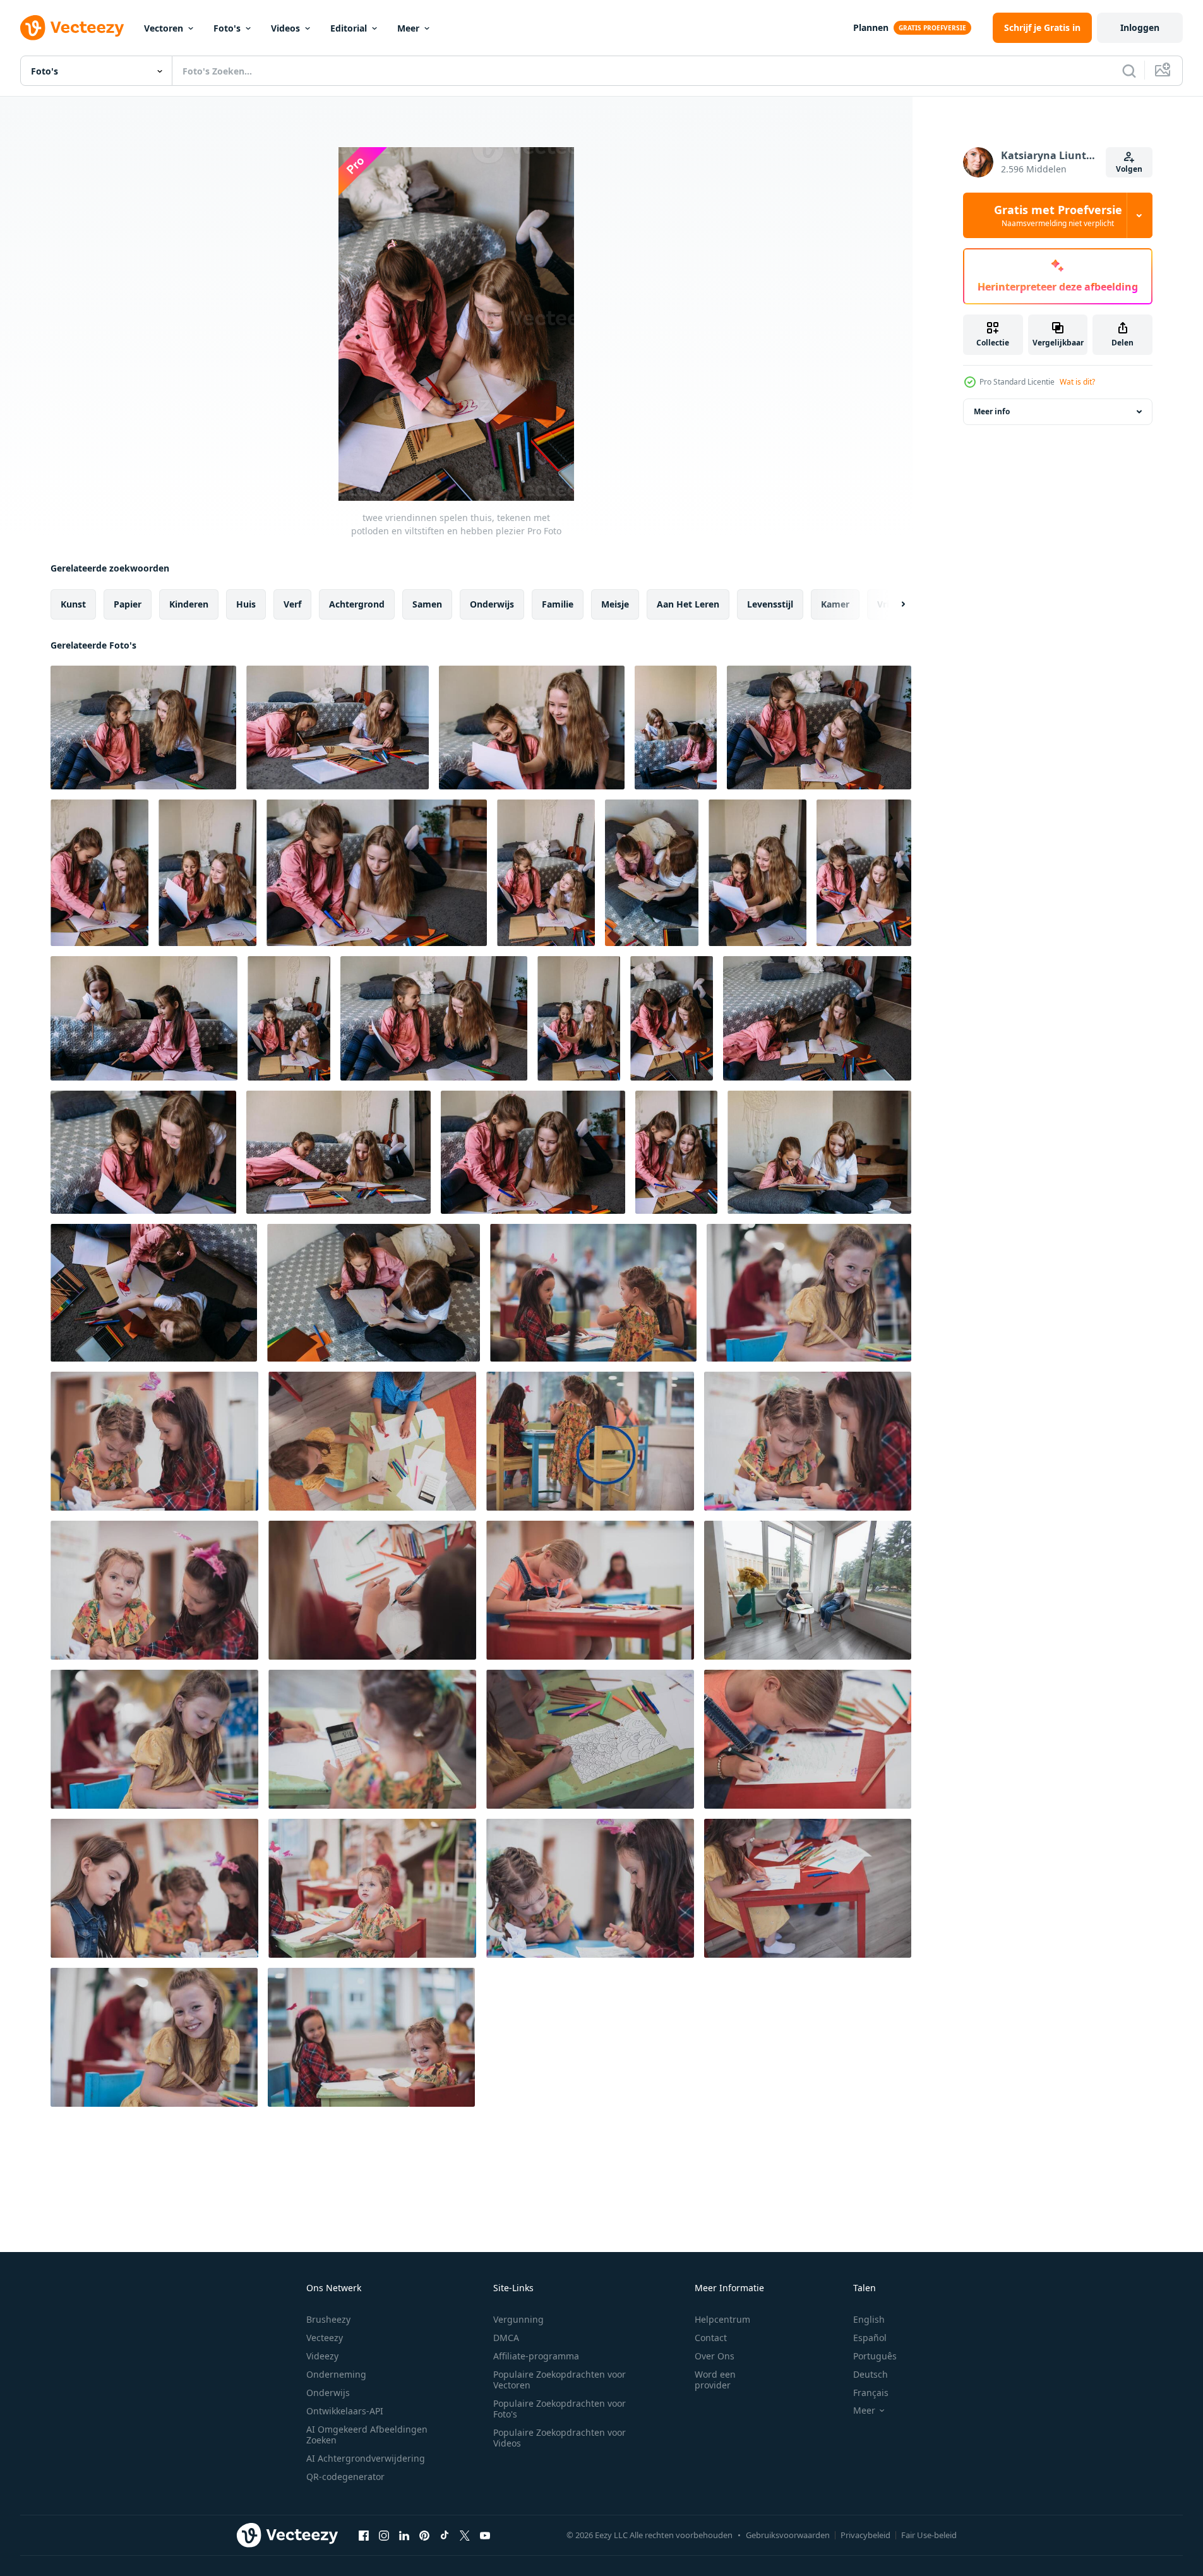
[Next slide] (892, 604)
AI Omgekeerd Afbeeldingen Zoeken (367, 2435)
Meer (408, 28)
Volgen (1129, 169)
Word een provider (715, 2380)
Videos (285, 28)
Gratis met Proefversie (1058, 215)
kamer (835, 604)
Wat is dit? (1077, 382)
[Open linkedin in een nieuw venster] (404, 2535)
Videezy (322, 2356)
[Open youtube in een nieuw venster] (485, 2535)
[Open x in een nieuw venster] (465, 2535)
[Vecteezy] (72, 28)
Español (870, 2338)
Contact (711, 2338)
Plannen (871, 27)
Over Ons (715, 2356)
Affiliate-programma (536, 2356)
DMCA (506, 2338)
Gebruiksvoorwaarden (788, 2535)
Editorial (349, 28)
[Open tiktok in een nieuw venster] (445, 2535)
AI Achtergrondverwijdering (366, 2458)
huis (246, 604)
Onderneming (336, 2374)
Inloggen (1140, 27)
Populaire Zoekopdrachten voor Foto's (560, 2409)
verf (292, 604)
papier (128, 604)
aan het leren (688, 604)
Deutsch (871, 2374)
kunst (73, 604)
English (869, 2319)
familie (558, 604)
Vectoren (164, 28)
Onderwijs (328, 2393)
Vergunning (518, 2319)
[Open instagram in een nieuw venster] (384, 2535)
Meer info (992, 411)
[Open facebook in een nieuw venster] (364, 2535)
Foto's (227, 28)
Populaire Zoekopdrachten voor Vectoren (560, 2380)
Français (871, 2393)
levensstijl (770, 604)
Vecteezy (325, 2338)
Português (875, 2356)
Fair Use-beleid (929, 2535)
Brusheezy (328, 2319)
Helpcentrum (722, 2319)
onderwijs (492, 604)
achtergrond (357, 604)
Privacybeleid (865, 2535)
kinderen (189, 604)
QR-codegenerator (345, 2477)
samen (427, 604)
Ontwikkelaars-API (345, 2411)
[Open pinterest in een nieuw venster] (424, 2535)
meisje (615, 604)
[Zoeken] (1129, 71)
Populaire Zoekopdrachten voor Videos (560, 2438)
